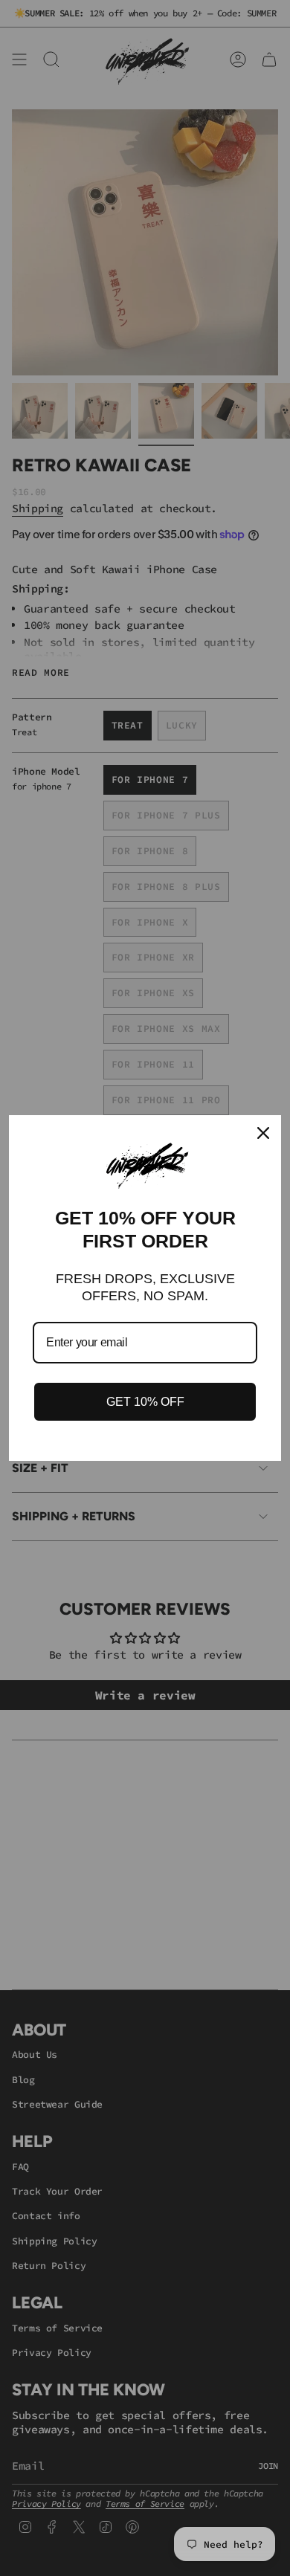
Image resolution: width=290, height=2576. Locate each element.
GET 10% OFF (145, 1402)
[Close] (263, 1133)
